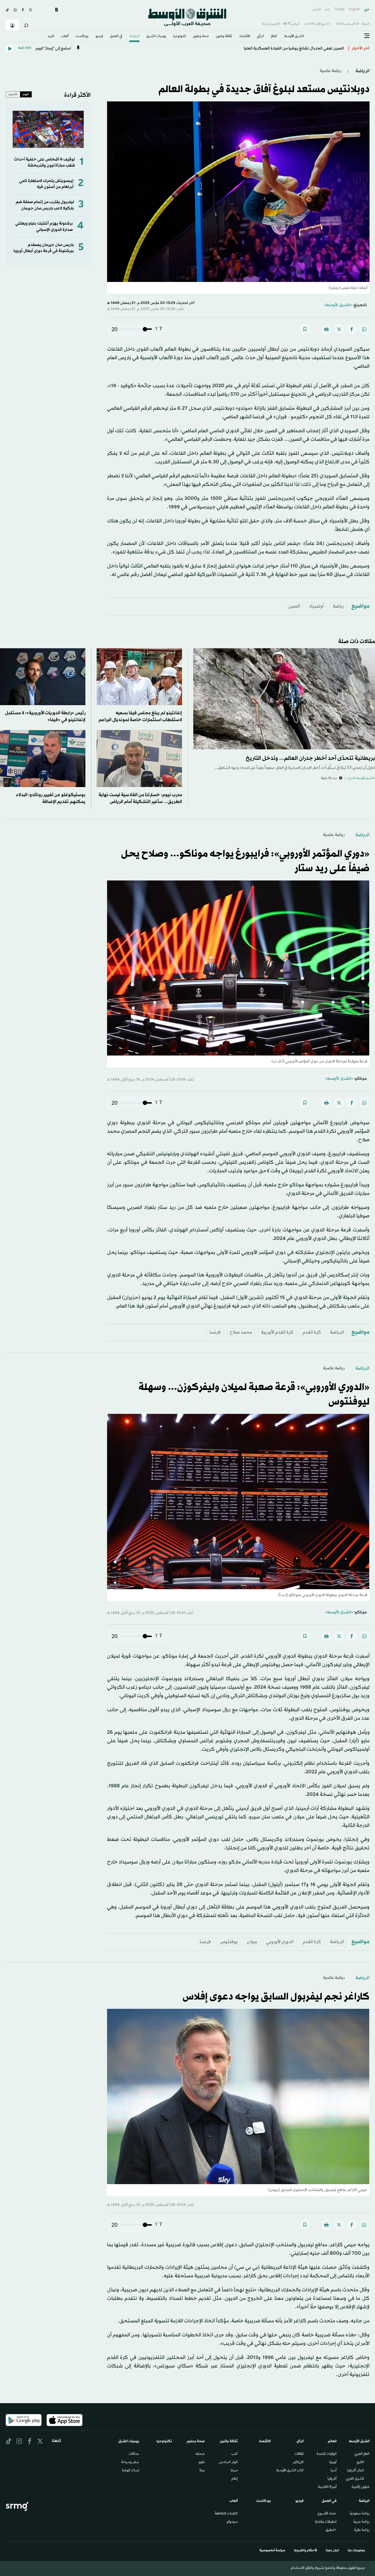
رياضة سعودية (360, 2514)
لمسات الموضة (130, 2471)
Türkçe (339, 9)
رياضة (338, 606)
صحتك (200, 2454)
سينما (234, 2471)
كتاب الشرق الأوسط (290, 2471)
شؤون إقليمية (361, 2487)
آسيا (334, 2471)
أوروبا (333, 2463)
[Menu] (367, 36)
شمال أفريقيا (356, 2471)
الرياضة (134, 37)
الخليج (360, 2463)
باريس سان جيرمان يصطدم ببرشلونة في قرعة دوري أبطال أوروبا (44, 248)
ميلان (252, 1942)
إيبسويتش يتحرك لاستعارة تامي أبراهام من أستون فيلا (46, 184)
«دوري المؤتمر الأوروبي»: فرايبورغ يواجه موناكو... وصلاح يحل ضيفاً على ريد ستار (276, 49)
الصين (294, 606)
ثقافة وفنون (224, 37)
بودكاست (82, 37)
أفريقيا (332, 2479)
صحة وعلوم (201, 37)
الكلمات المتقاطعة (226, 2514)
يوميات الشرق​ (156, 37)
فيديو (99, 37)
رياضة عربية (361, 2522)
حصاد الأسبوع (327, 2514)
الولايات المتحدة (327, 2454)
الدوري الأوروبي (280, 1942)
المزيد (51, 37)
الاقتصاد (245, 37)
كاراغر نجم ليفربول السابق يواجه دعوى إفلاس (276, 1997)
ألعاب (65, 37)
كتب (235, 2454)
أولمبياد (316, 606)
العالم (274, 37)
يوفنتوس (229, 1942)
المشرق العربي (355, 2479)
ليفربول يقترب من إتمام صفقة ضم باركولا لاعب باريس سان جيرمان (45, 205)
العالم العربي (362, 2454)
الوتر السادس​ (228, 2463)
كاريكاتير (298, 2463)
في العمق (116, 37)
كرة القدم (312, 1332)
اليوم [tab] (26, 94)
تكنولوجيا (180, 37)
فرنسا (215, 1332)
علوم (202, 2463)
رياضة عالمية (331, 71)
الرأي (260, 37)
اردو (328, 9)
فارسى (317, 9)
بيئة (202, 2471)
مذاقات (134, 2454)
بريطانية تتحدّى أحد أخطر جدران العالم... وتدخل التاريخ (310, 758)
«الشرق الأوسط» (338, 305)
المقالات (299, 2454)
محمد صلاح (241, 1332)
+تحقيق (331, 2530)
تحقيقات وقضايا (326, 2522)
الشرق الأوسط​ (294, 37)
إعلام (235, 2479)
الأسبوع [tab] (13, 94)
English (354, 9)
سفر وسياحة (130, 2463)
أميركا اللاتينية (327, 2487)
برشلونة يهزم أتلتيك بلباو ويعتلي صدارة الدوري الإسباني (44, 227)
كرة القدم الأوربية (277, 1332)
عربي (367, 9)
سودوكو (232, 2522)
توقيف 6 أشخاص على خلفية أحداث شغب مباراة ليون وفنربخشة (44, 163)
